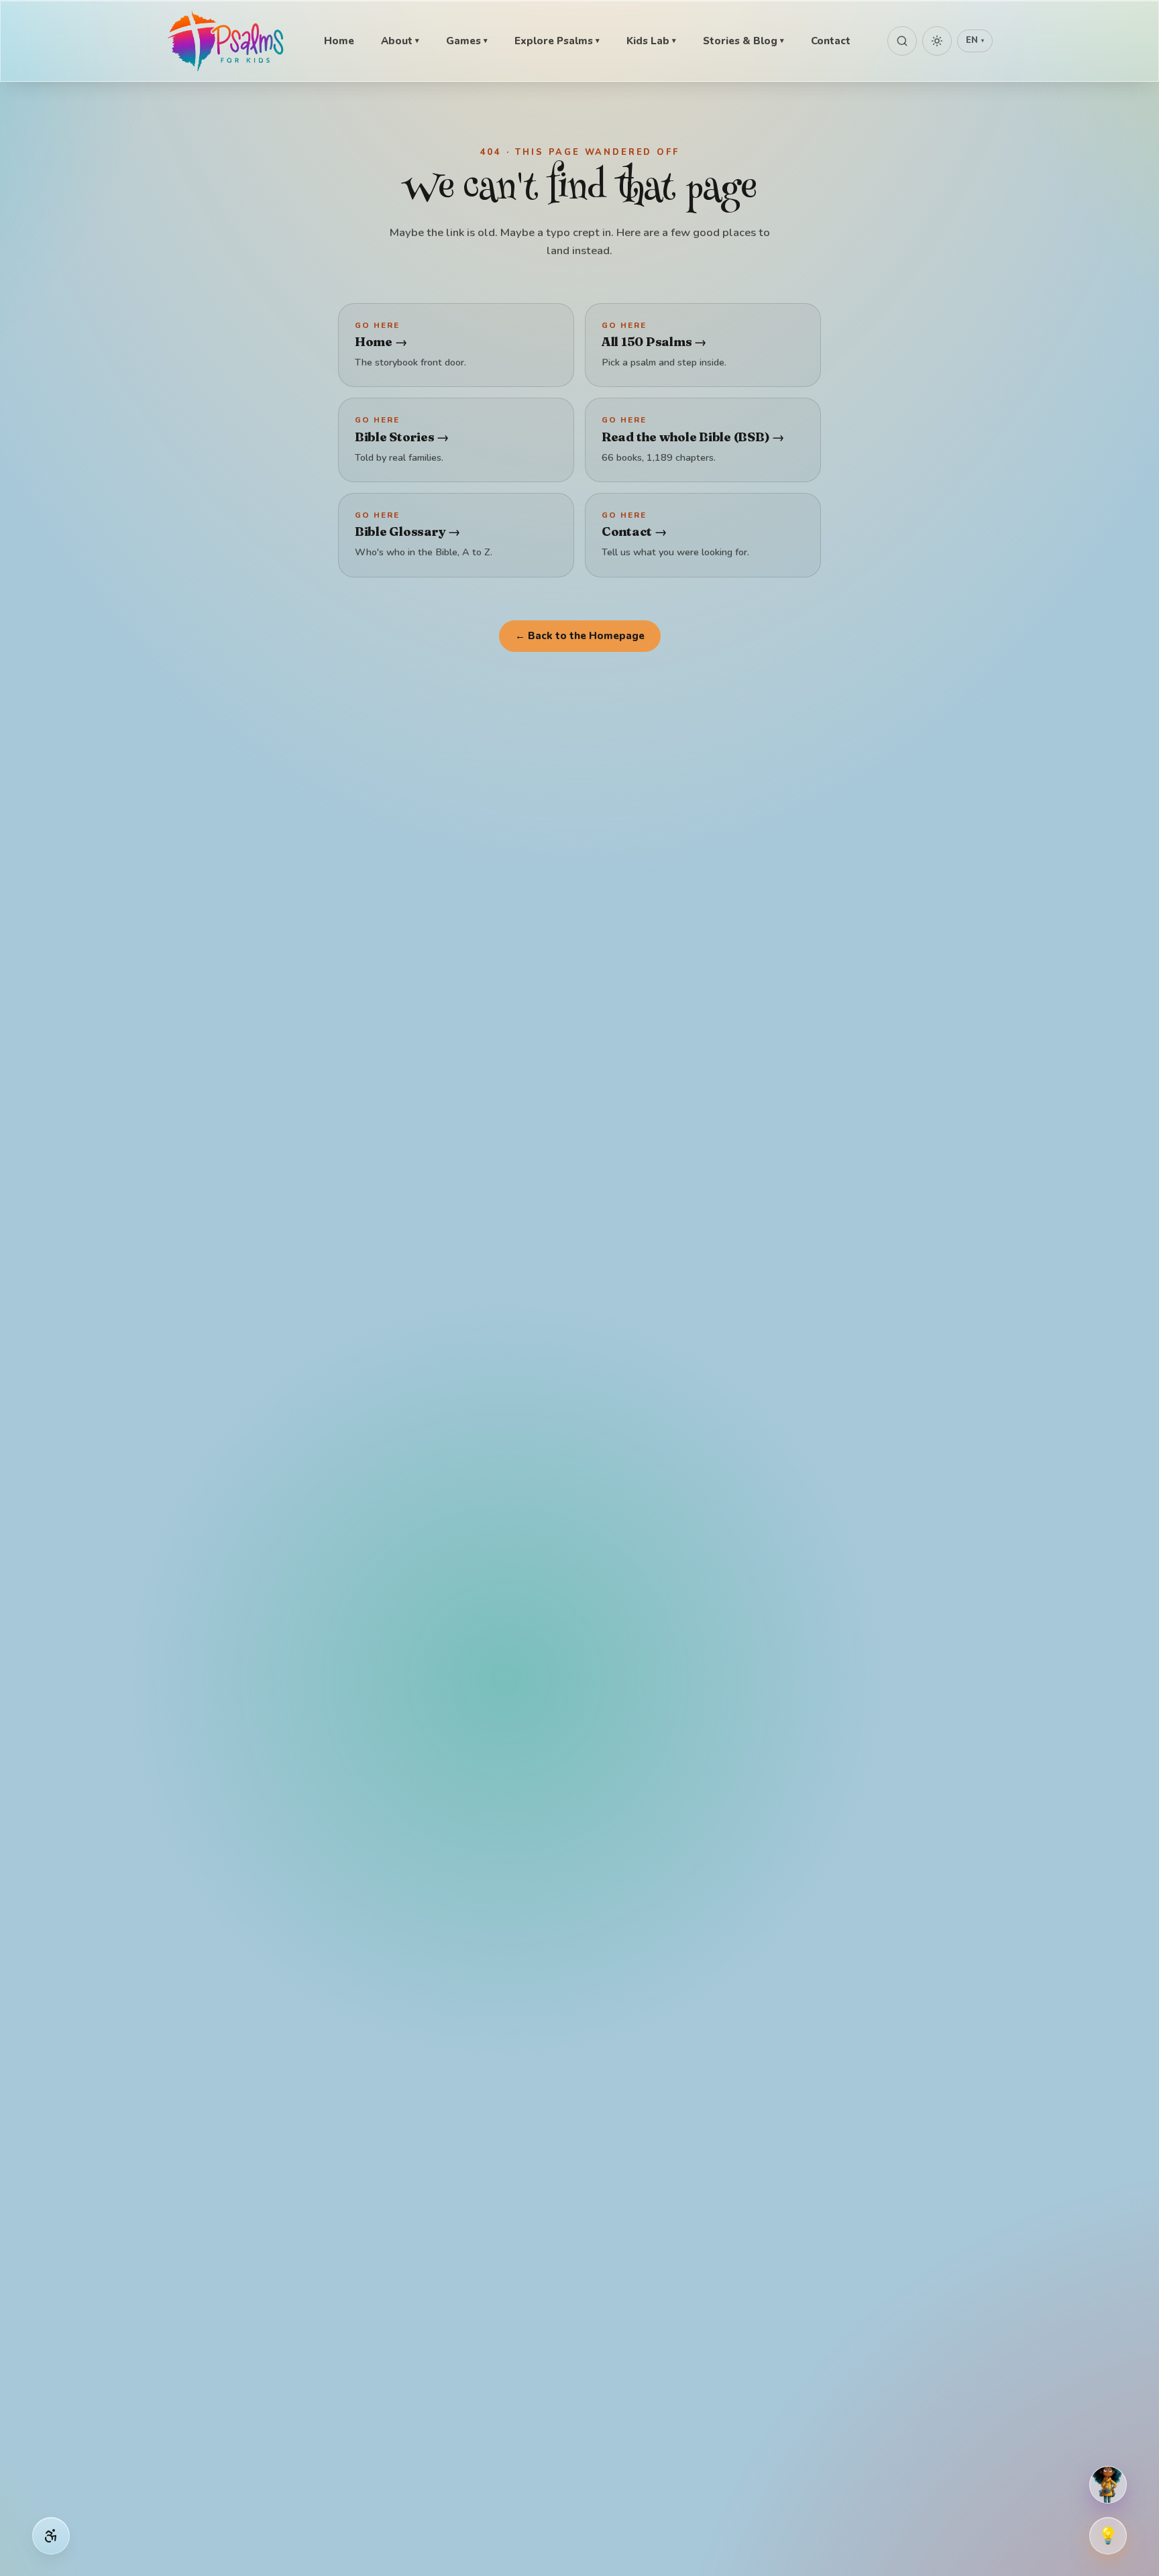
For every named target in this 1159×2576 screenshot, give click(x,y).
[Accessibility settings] (51, 2536)
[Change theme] (937, 41)
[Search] (902, 41)
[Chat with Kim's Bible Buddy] (1108, 2485)
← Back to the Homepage (580, 636)
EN (975, 40)
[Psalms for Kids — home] (227, 41)
